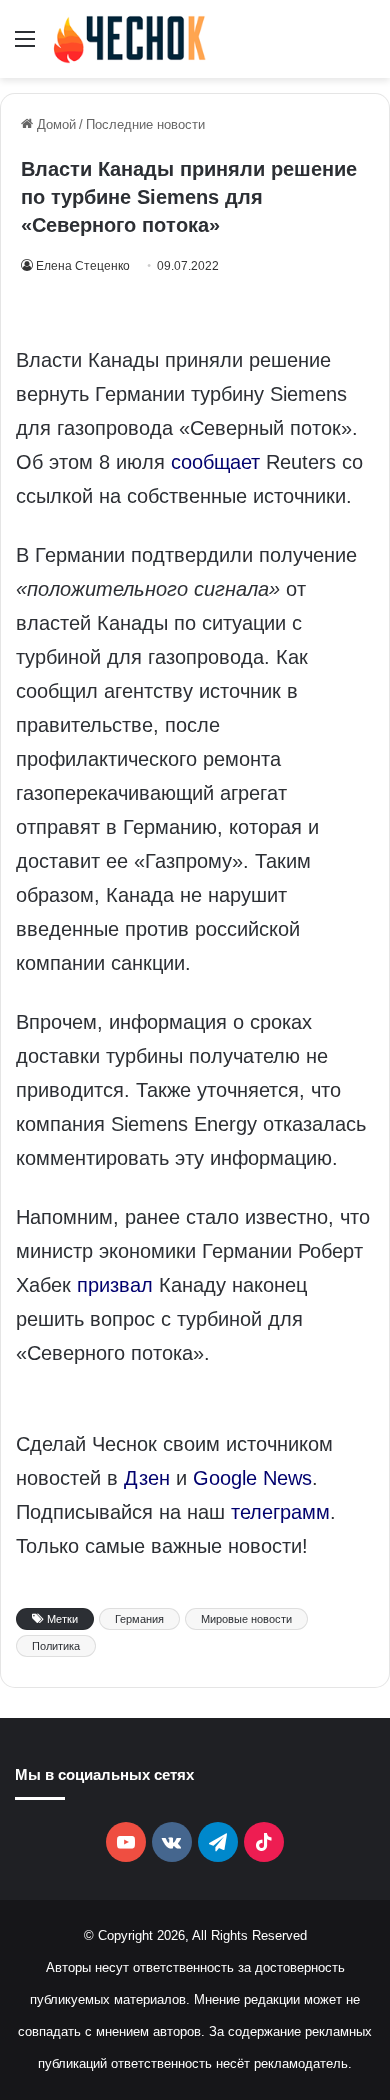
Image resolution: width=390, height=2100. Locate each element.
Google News (252, 1478)
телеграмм (280, 1512)
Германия (139, 1619)
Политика (56, 1646)
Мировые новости (246, 1619)
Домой (54, 124)
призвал (115, 1285)
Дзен (147, 1478)
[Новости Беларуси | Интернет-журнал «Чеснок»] (130, 39)
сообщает (215, 462)
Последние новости (145, 124)
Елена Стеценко (83, 266)
